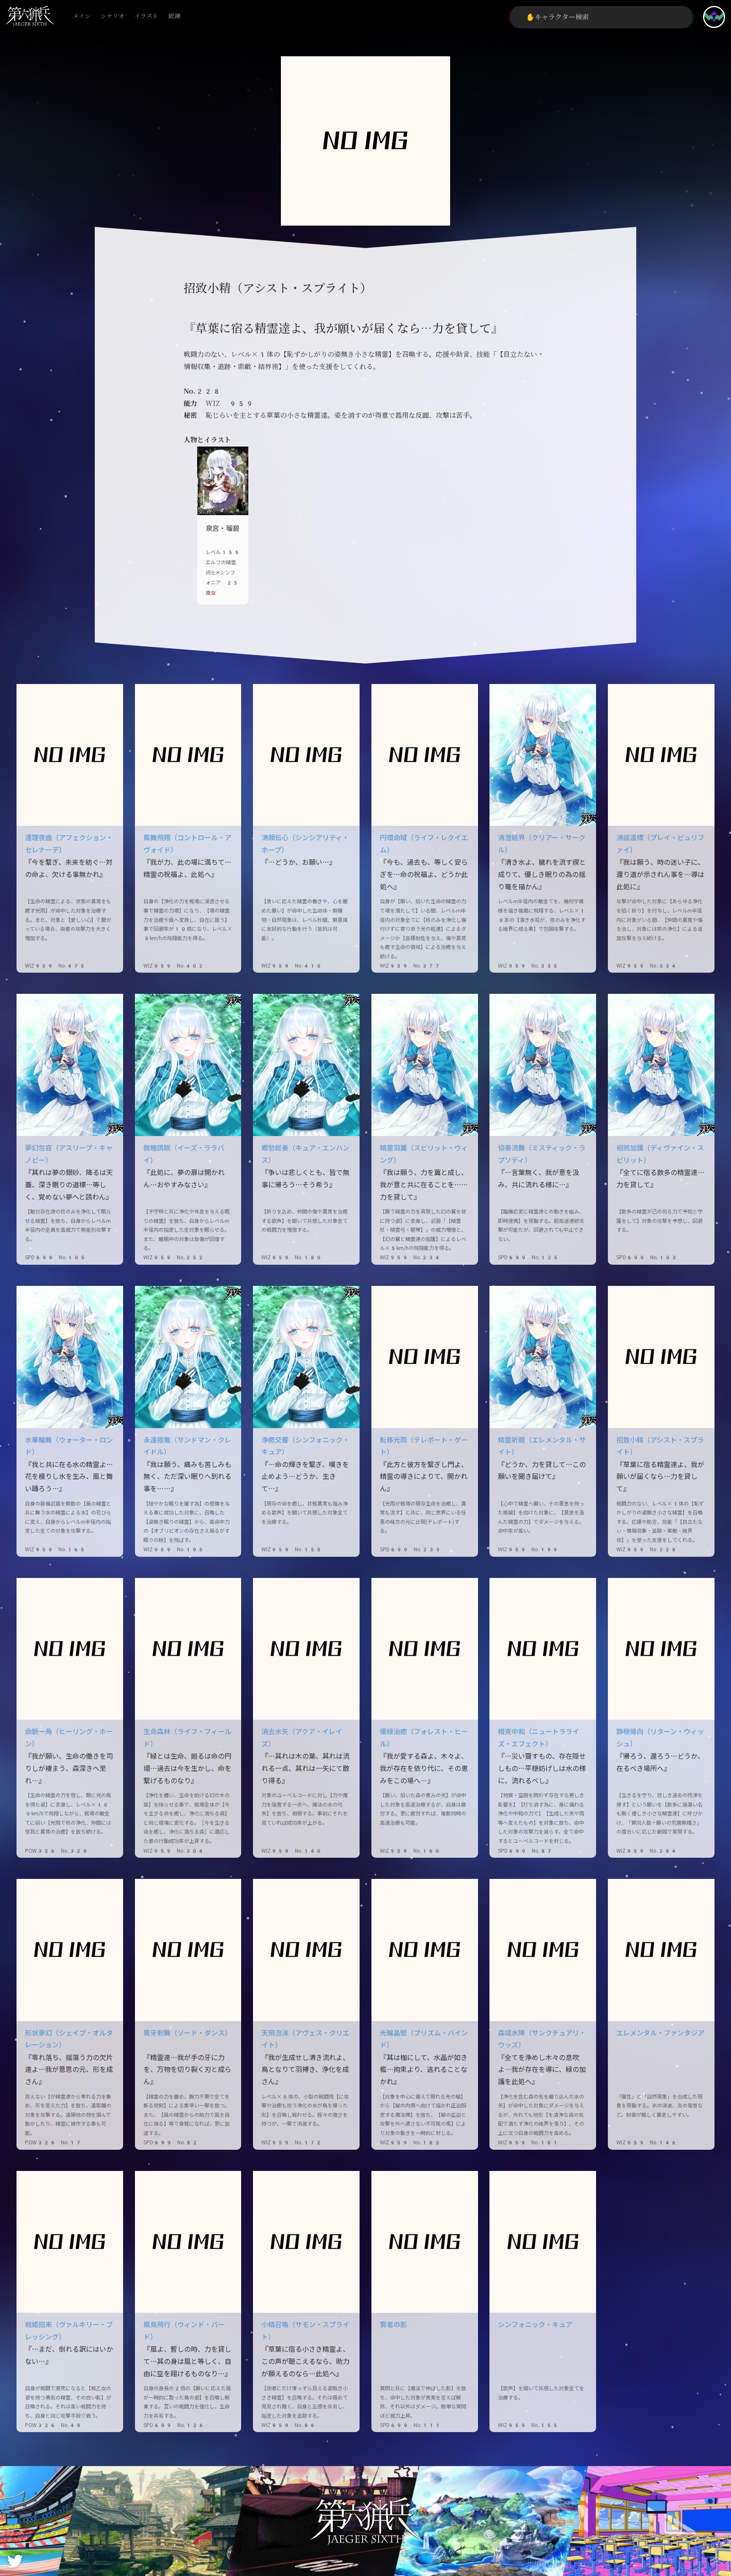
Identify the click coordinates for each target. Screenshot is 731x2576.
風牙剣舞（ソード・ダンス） (187, 2033)
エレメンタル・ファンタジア (660, 2033)
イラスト (146, 16)
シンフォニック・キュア (535, 2325)
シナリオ (113, 16)
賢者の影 (393, 2325)
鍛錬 (174, 16)
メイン (82, 16)
